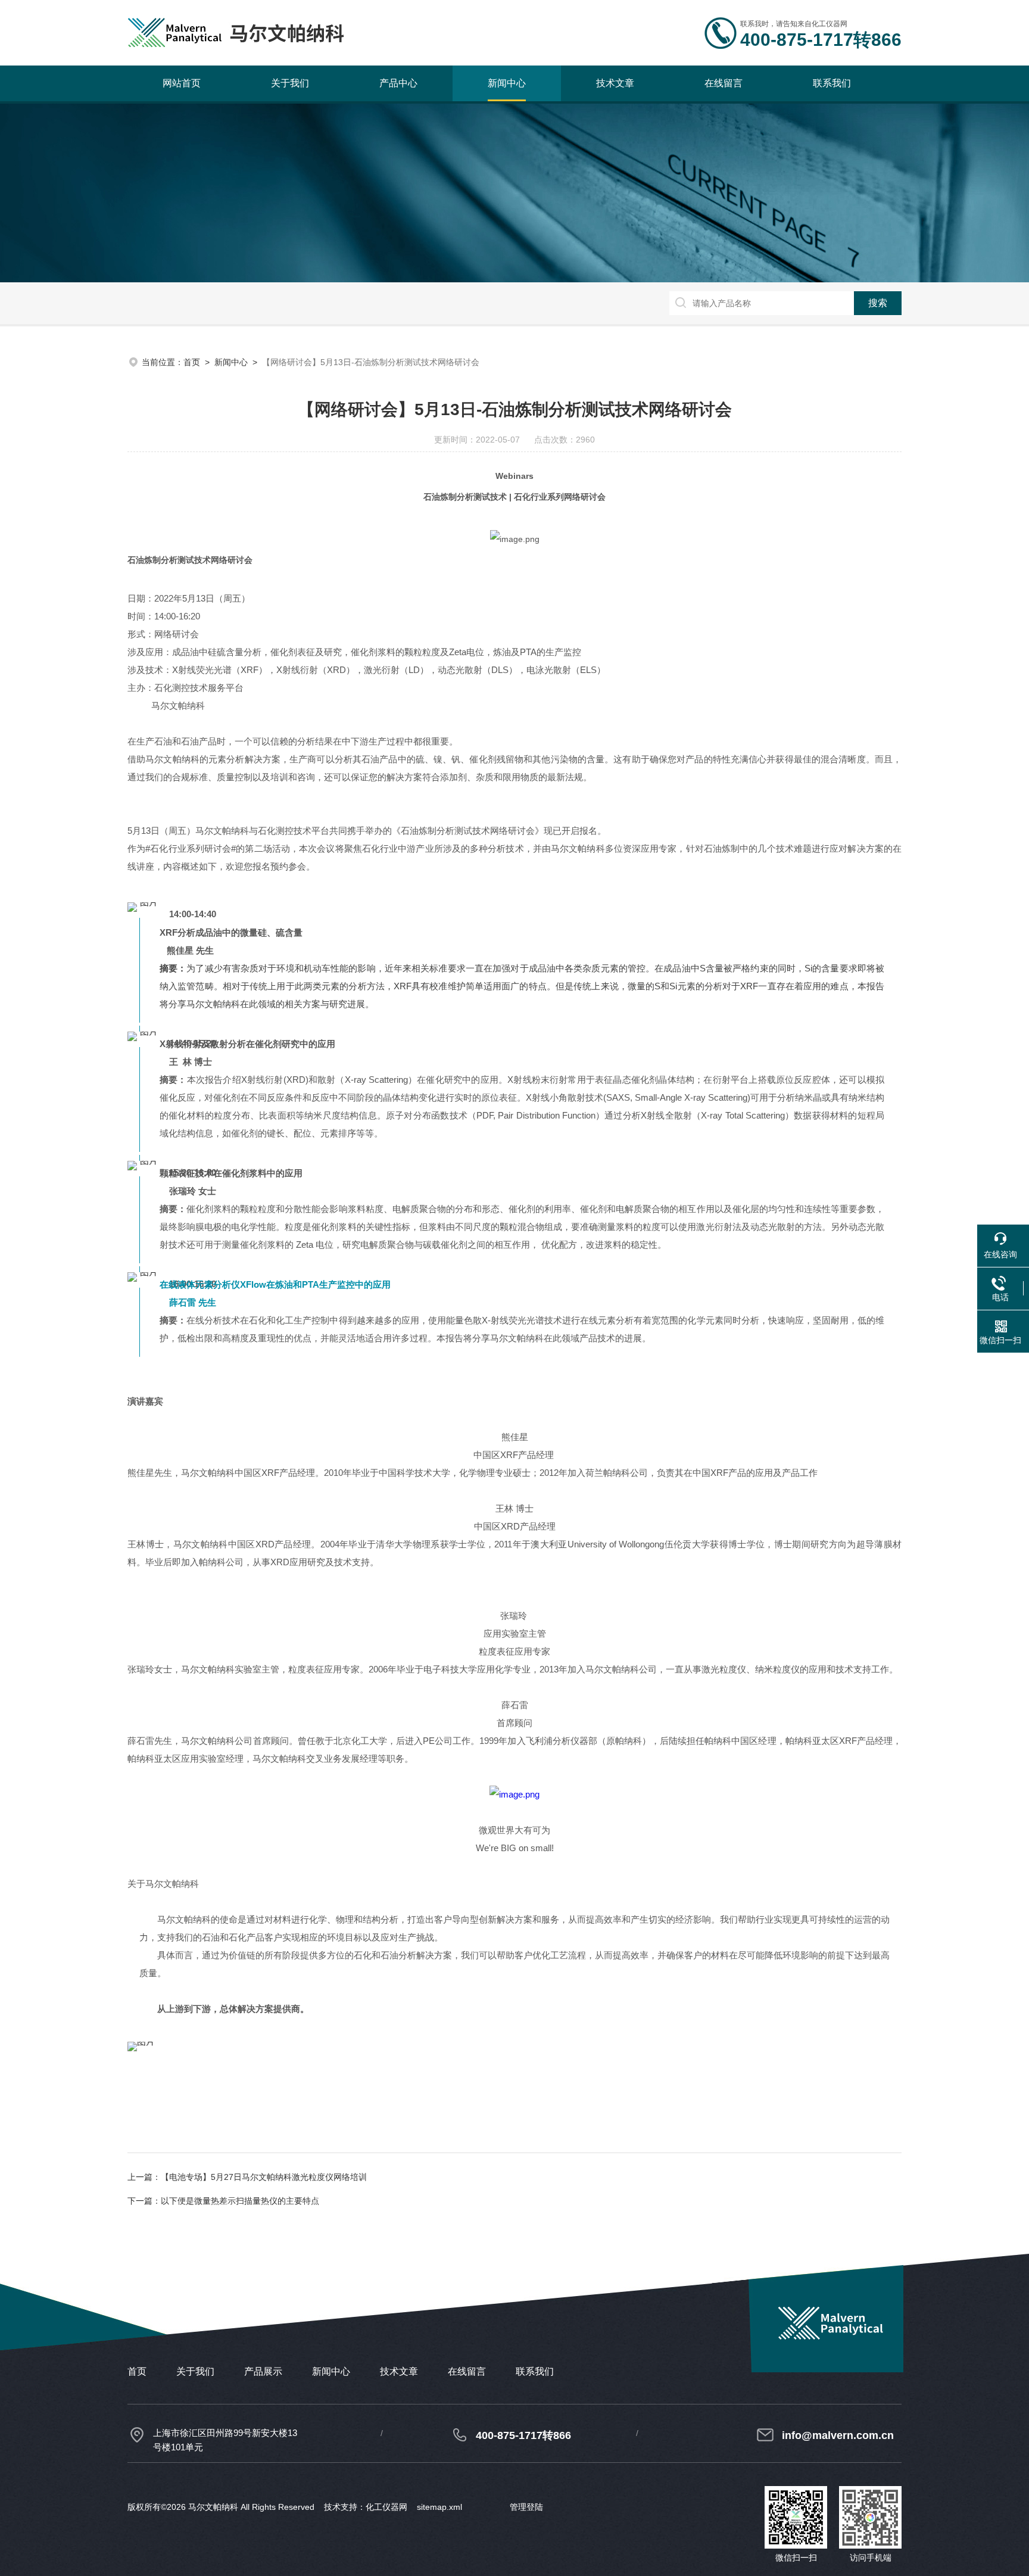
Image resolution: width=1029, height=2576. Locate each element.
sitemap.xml (439, 2507)
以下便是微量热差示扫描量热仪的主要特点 (240, 2201)
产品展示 (263, 2371)
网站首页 (182, 83)
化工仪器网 (386, 2507)
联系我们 (832, 83)
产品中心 (398, 83)
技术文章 (615, 83)
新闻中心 (507, 83)
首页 (192, 362)
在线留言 (724, 83)
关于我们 (290, 83)
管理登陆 (526, 2507)
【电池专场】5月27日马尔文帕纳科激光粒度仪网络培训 (264, 2177)
